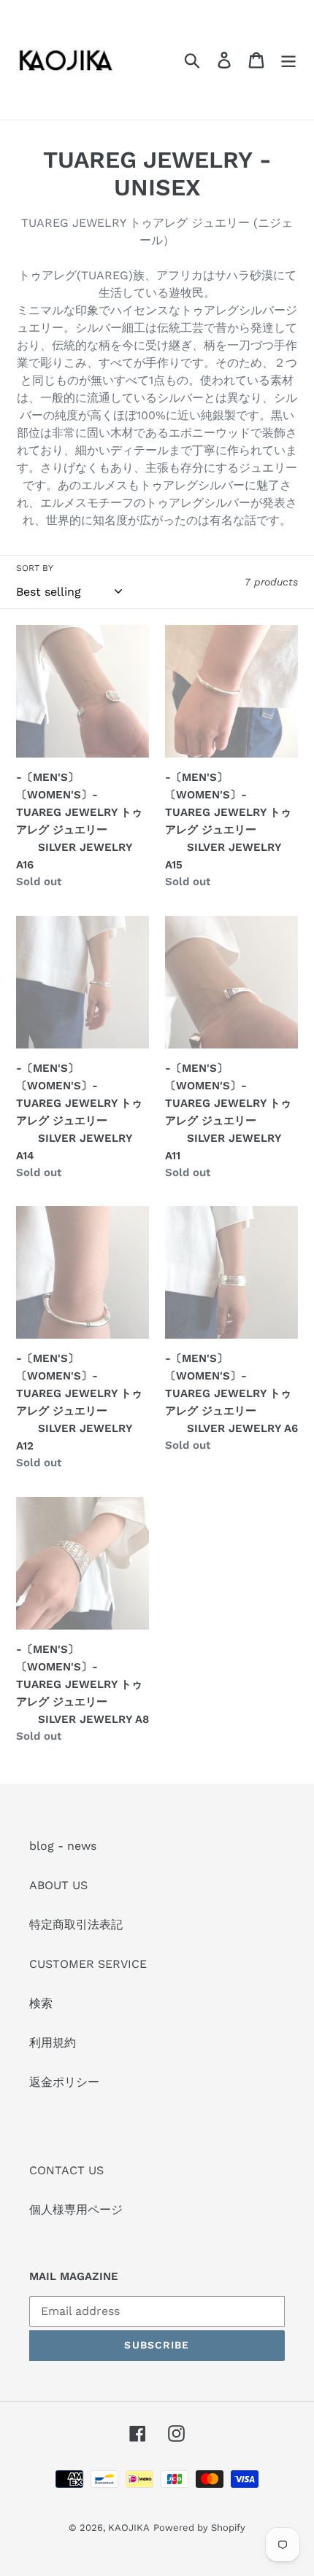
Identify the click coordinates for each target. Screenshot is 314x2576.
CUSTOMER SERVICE (88, 1964)
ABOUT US (58, 1885)
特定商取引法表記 (76, 1925)
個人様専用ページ (76, 2210)
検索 (41, 2003)
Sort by (35, 568)
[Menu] (288, 60)
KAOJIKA (129, 2528)
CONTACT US (66, 2170)
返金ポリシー (64, 2082)
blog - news (63, 1846)
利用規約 (53, 2043)
